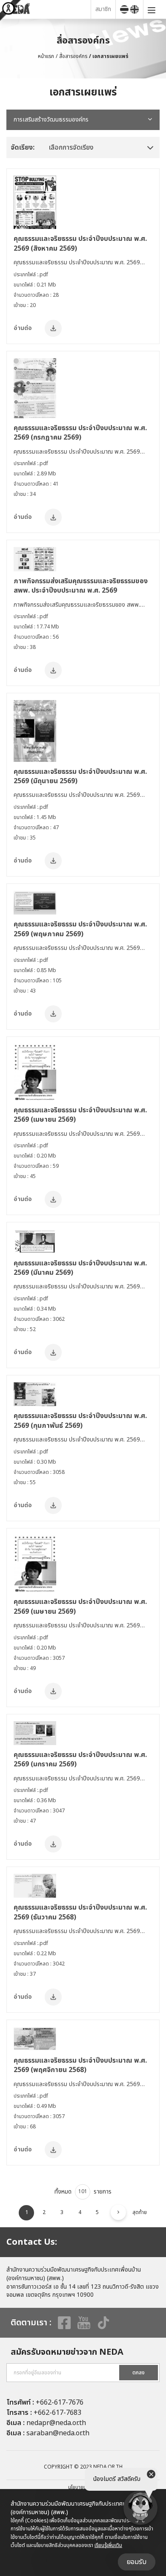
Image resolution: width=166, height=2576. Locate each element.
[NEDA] (47, 9)
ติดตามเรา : (31, 2323)
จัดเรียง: (23, 148)
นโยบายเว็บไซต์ (83, 2487)
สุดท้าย (140, 2212)
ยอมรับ (137, 2562)
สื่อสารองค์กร (73, 56)
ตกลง (139, 2373)
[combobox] (83, 120)
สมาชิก (103, 9)
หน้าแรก (46, 56)
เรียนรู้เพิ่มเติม (108, 2545)
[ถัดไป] (118, 2212)
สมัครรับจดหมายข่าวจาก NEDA (67, 2352)
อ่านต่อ (23, 328)
